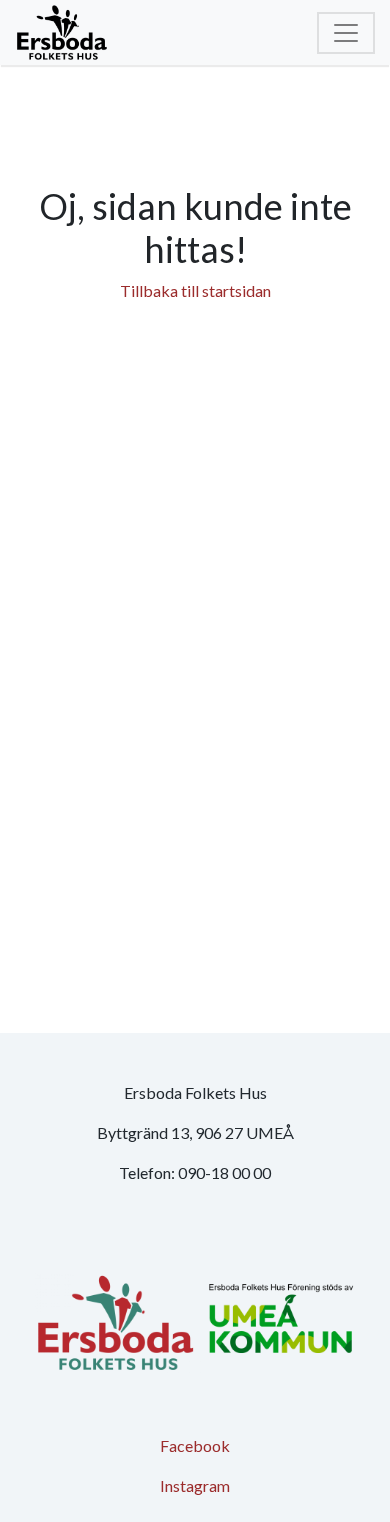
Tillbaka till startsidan (195, 290)
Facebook (195, 1445)
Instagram (195, 1485)
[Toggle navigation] (346, 33)
